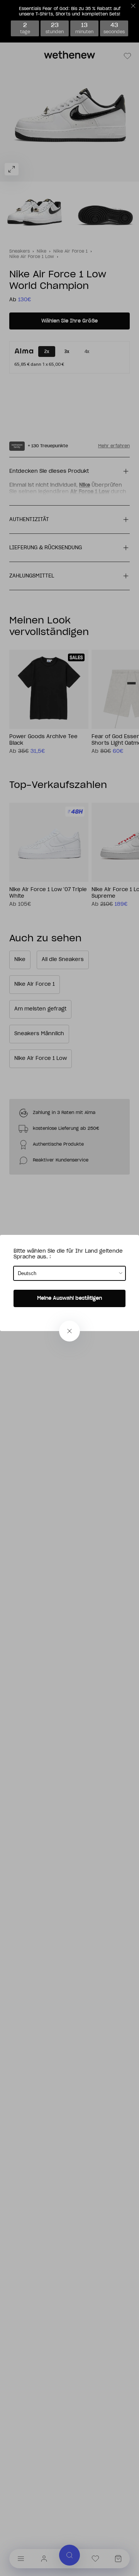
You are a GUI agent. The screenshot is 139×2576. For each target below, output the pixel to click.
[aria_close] (69, 1331)
